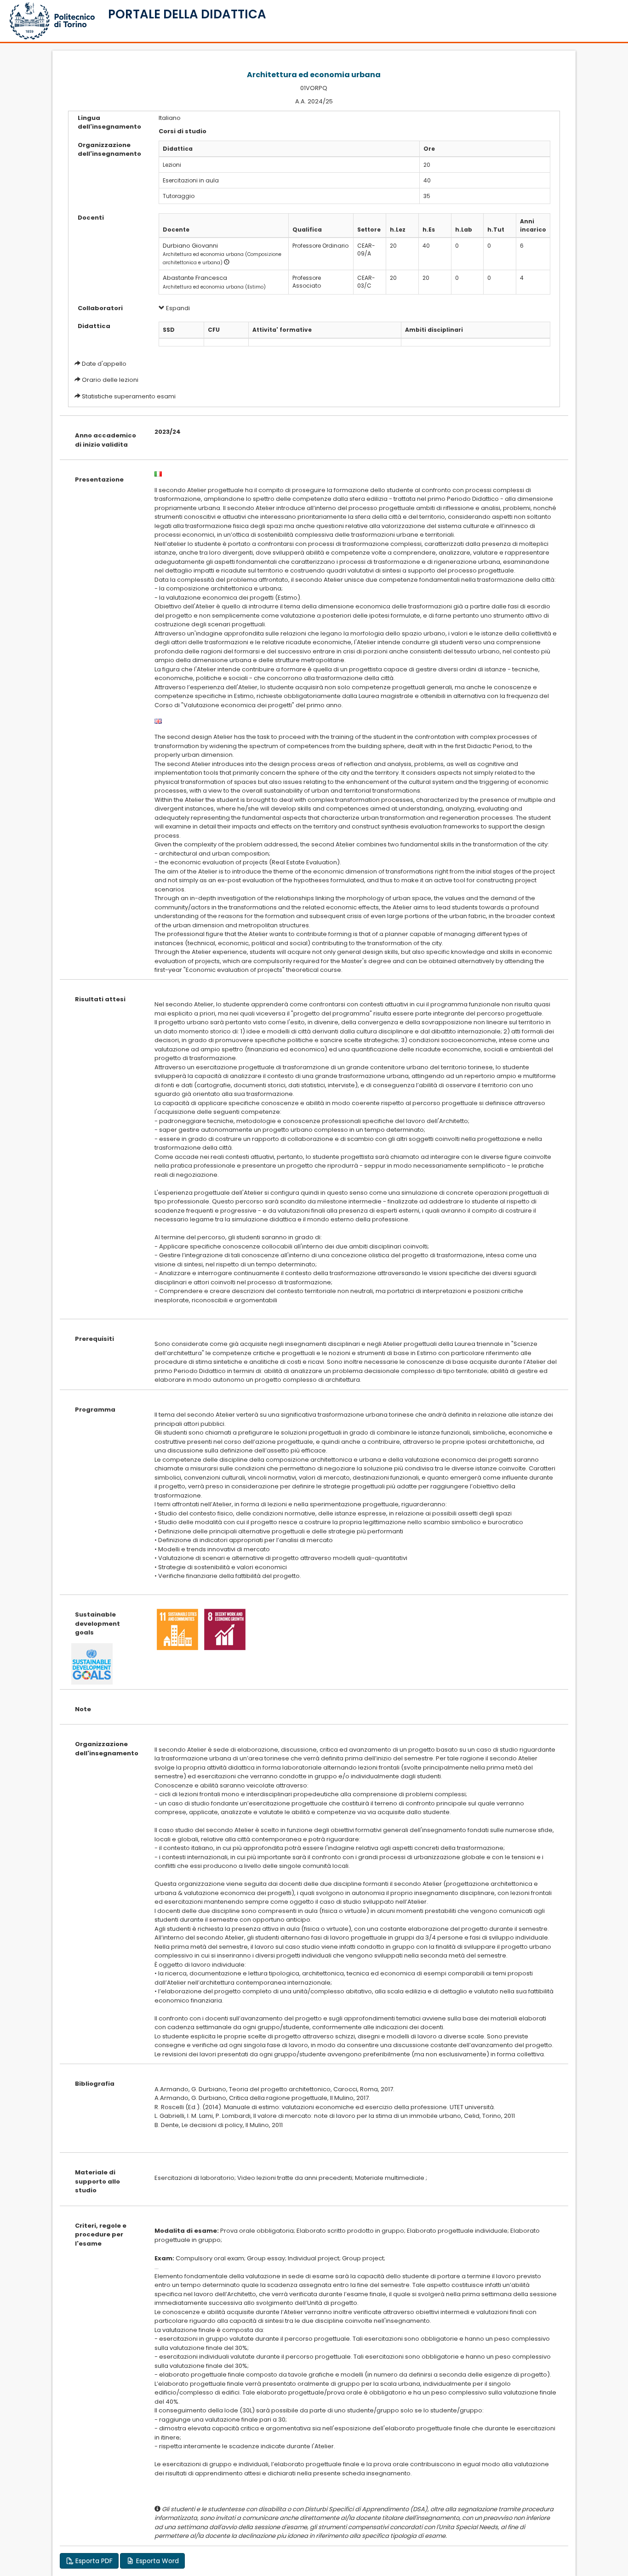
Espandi (177, 308)
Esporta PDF (93, 2561)
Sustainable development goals (97, 1623)
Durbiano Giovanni (190, 246)
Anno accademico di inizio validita (106, 440)
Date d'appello (104, 364)
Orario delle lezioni (110, 380)
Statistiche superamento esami (129, 396)
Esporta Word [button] (157, 2561)
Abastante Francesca (195, 278)
